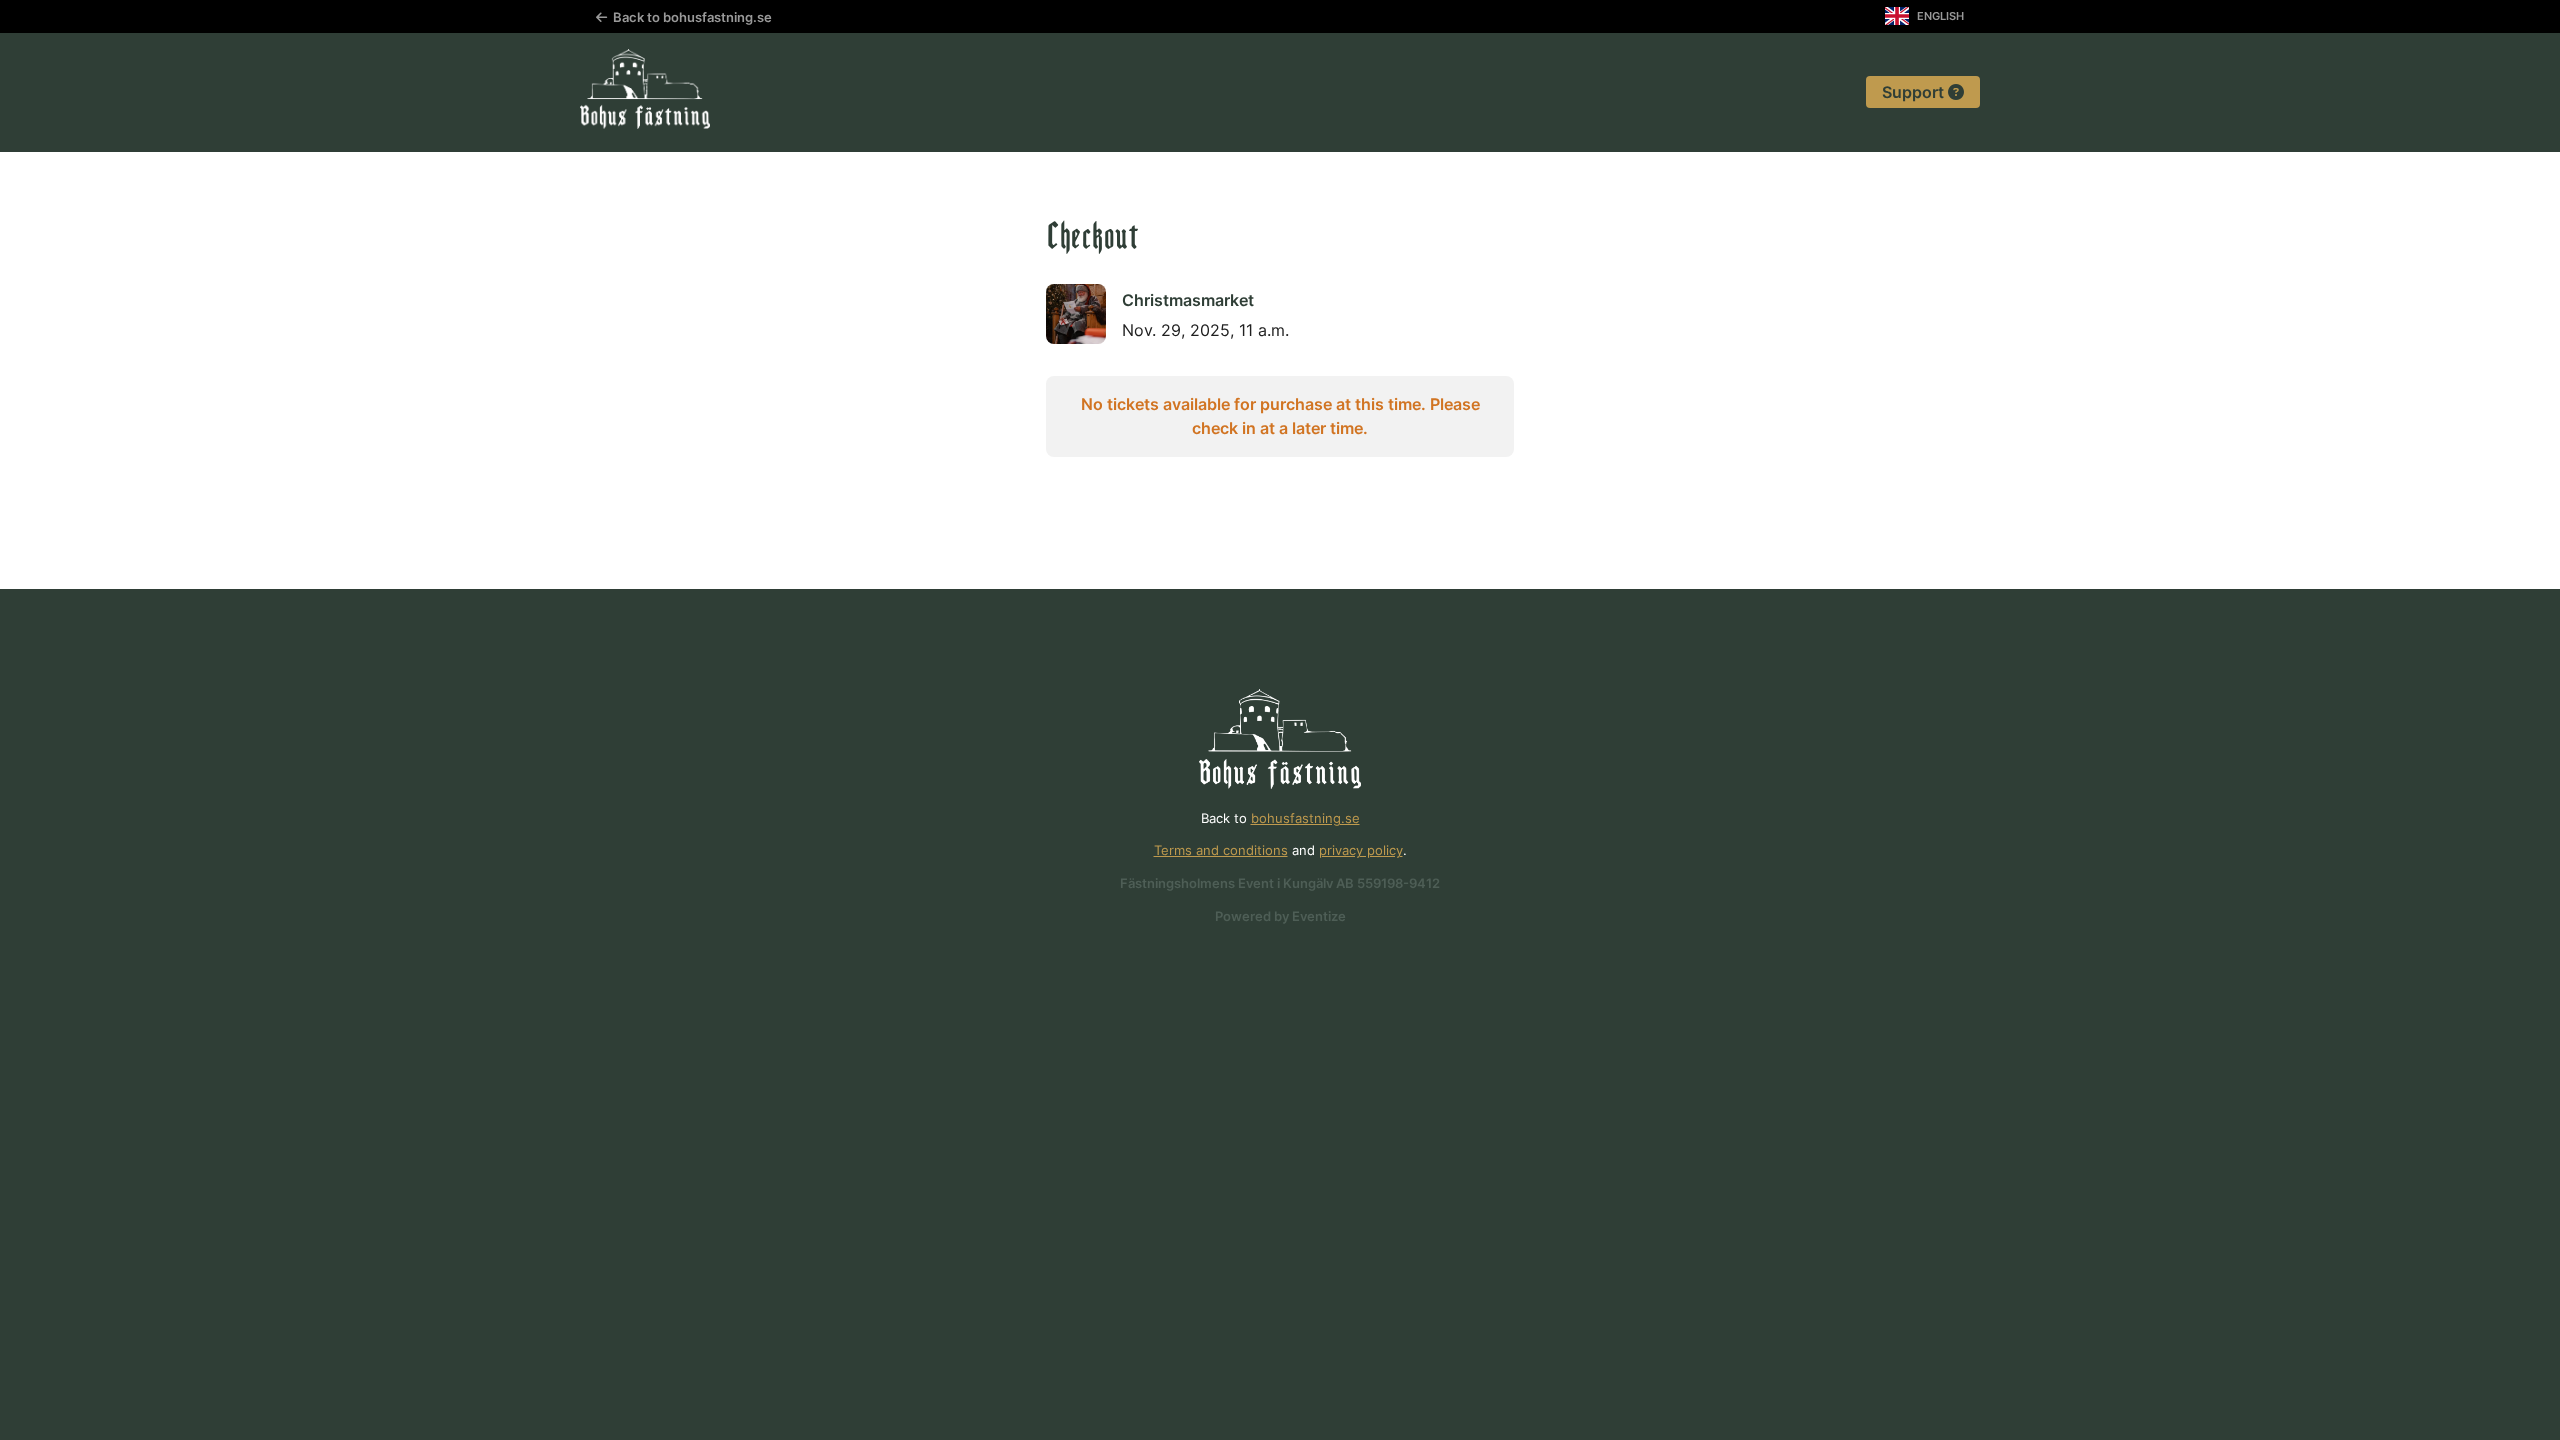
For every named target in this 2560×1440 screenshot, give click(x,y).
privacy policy (1361, 850)
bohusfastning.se (1305, 818)
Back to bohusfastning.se (689, 17)
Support (1915, 92)
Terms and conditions (1221, 850)
